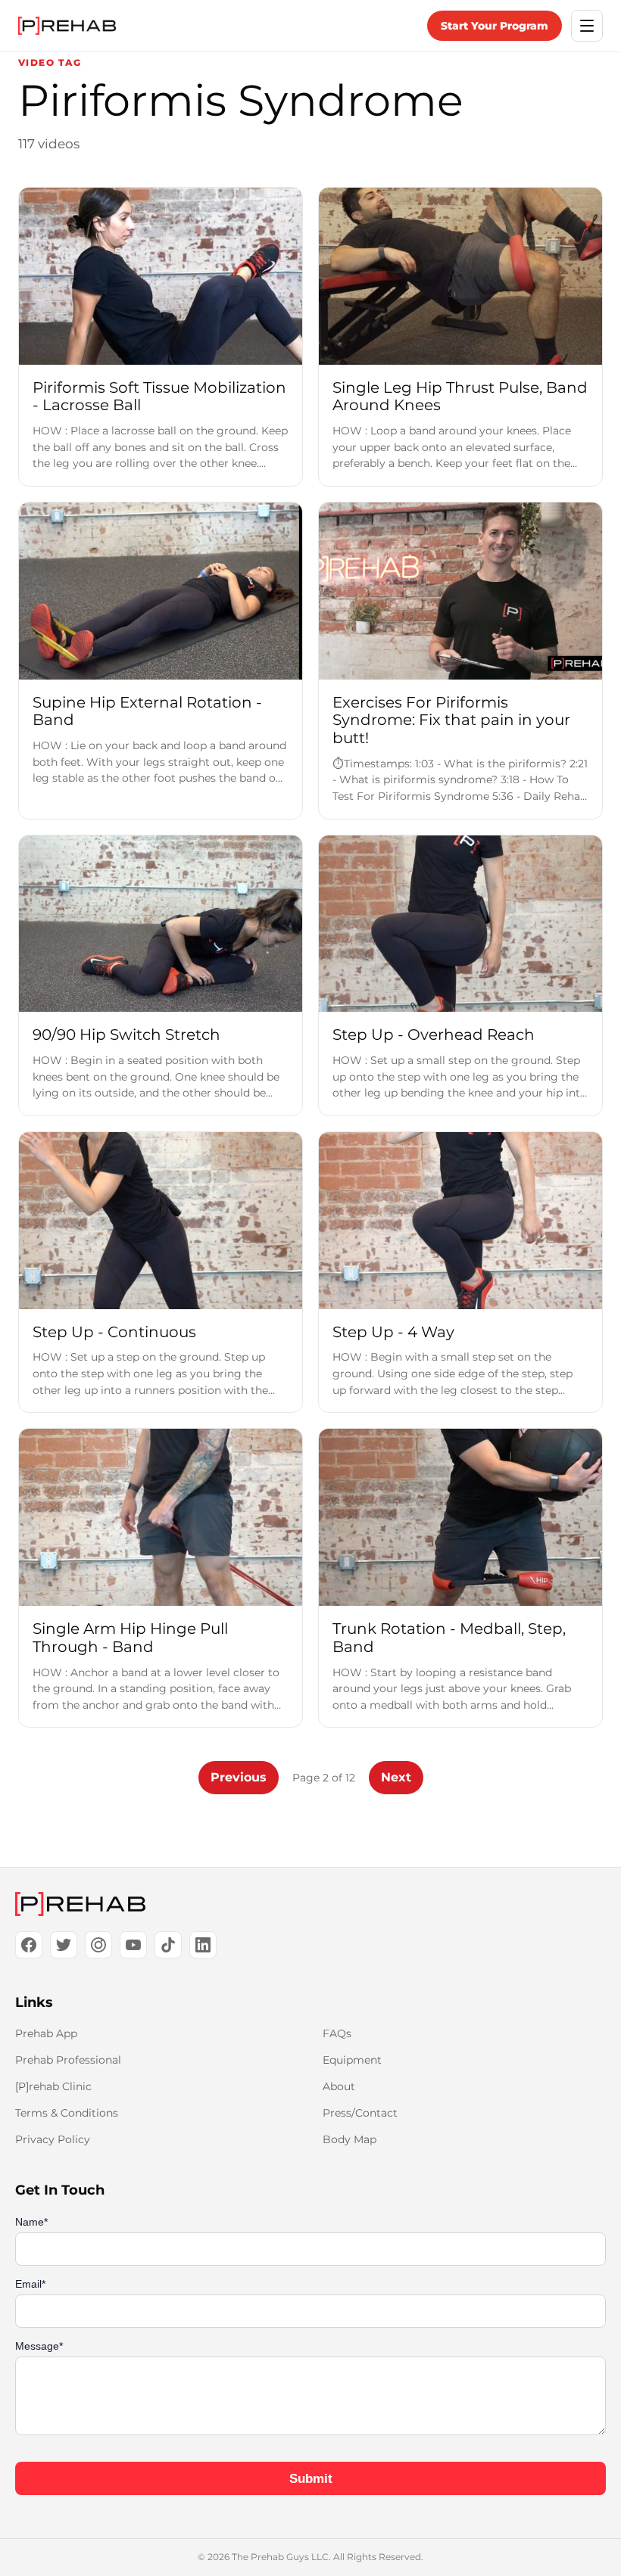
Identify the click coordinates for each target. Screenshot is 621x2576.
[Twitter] (64, 1945)
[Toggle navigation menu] (587, 26)
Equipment (352, 2060)
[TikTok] (168, 1945)
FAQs (337, 2033)
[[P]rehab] (310, 1904)
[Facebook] (29, 1945)
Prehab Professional (68, 2060)
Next (396, 1777)
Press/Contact (360, 2113)
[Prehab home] (67, 26)
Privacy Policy (53, 2139)
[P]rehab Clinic (53, 2086)
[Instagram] (98, 1945)
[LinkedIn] (203, 1945)
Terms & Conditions (67, 2113)
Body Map (350, 2139)
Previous (239, 1777)
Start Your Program (495, 26)
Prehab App (46, 2033)
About (339, 2086)
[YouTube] (133, 1945)
